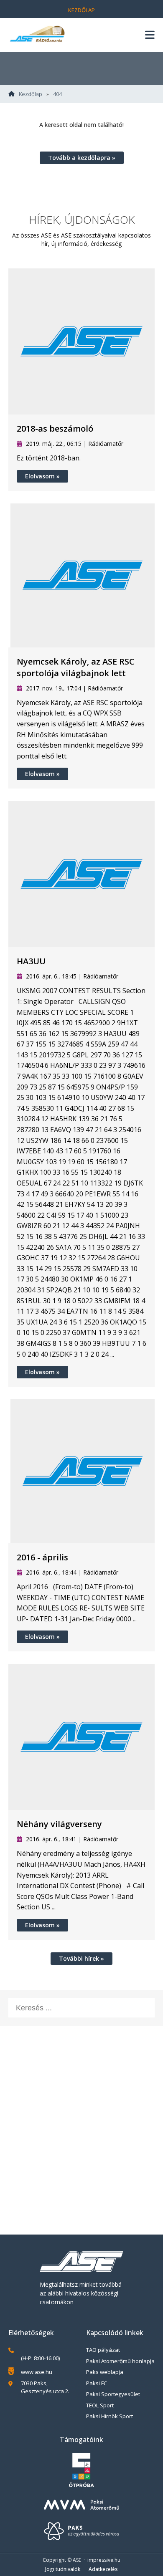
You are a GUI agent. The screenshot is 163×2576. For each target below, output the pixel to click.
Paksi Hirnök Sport (110, 2416)
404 (57, 94)
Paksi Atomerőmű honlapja (120, 2361)
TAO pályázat (103, 2350)
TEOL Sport (100, 2405)
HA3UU (31, 961)
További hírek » (81, 1958)
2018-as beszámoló (55, 428)
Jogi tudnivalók (63, 2569)
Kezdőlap (81, 10)
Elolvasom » (42, 476)
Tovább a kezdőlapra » (82, 158)
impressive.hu (104, 2560)
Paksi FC (97, 2383)
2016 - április (42, 1557)
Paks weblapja (105, 2372)
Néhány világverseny (59, 1824)
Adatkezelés (103, 2569)
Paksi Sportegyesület (113, 2394)
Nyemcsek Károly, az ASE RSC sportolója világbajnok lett (76, 667)
